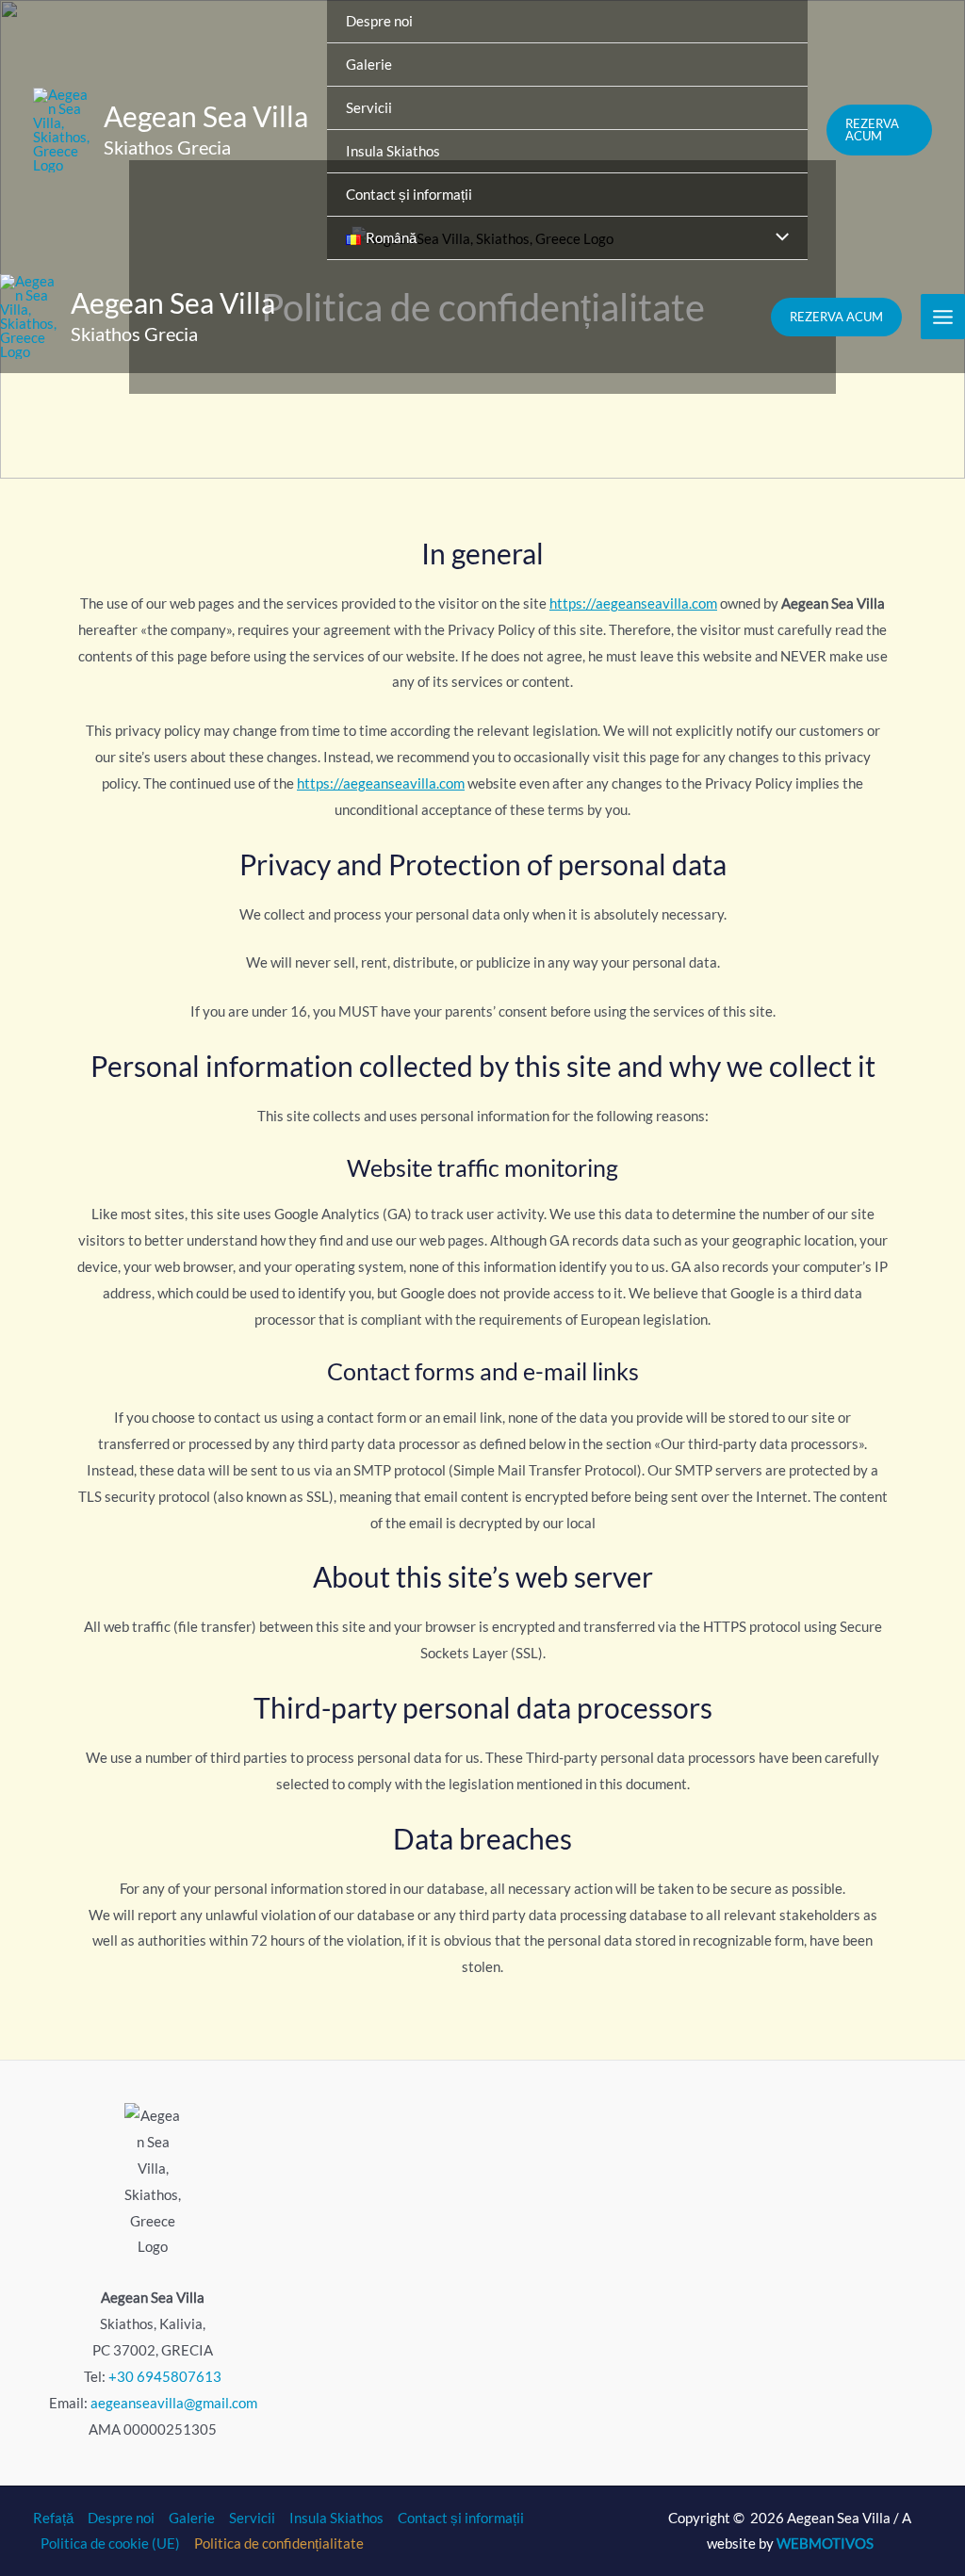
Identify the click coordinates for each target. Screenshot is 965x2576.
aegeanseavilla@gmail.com (174, 2403)
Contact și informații (461, 2518)
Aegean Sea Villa (206, 116)
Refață (53, 2518)
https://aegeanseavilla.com (633, 603)
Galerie (192, 2518)
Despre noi (121, 2518)
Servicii (252, 2518)
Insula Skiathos (336, 2518)
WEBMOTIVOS (825, 2543)
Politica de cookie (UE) (110, 2543)
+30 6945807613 (165, 2376)
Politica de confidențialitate (279, 2543)
